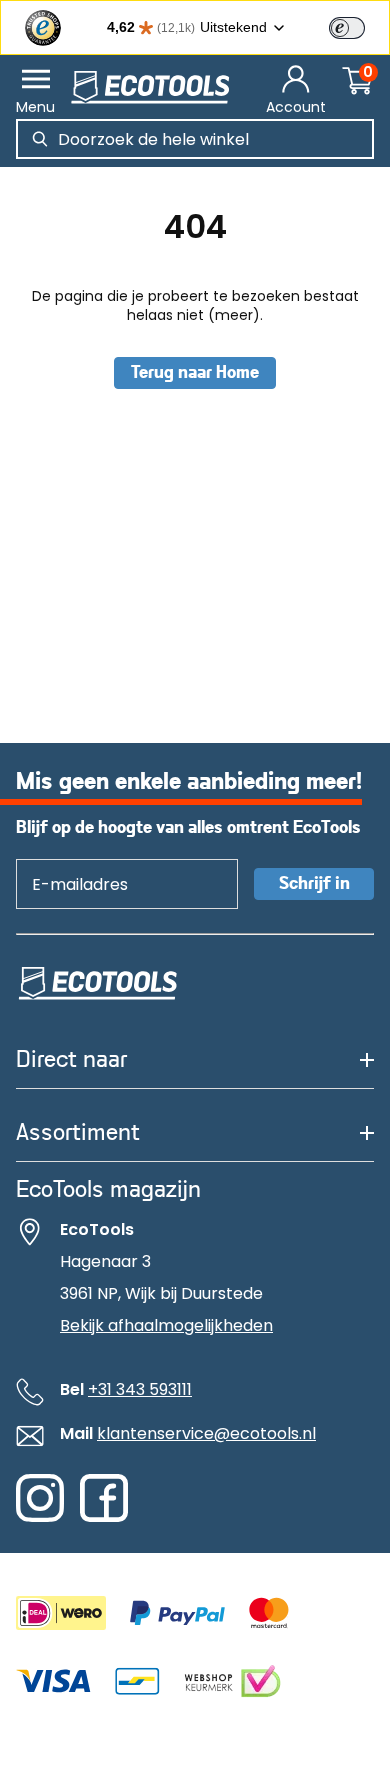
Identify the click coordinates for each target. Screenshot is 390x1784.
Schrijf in (314, 884)
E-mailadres (70, 858)
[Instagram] (40, 1517)
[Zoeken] (40, 139)
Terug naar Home (195, 373)
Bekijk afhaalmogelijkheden (166, 1325)
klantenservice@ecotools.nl (206, 1433)
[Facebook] (104, 1517)
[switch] (347, 28)
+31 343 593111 (140, 1389)
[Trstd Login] (359, 26)
